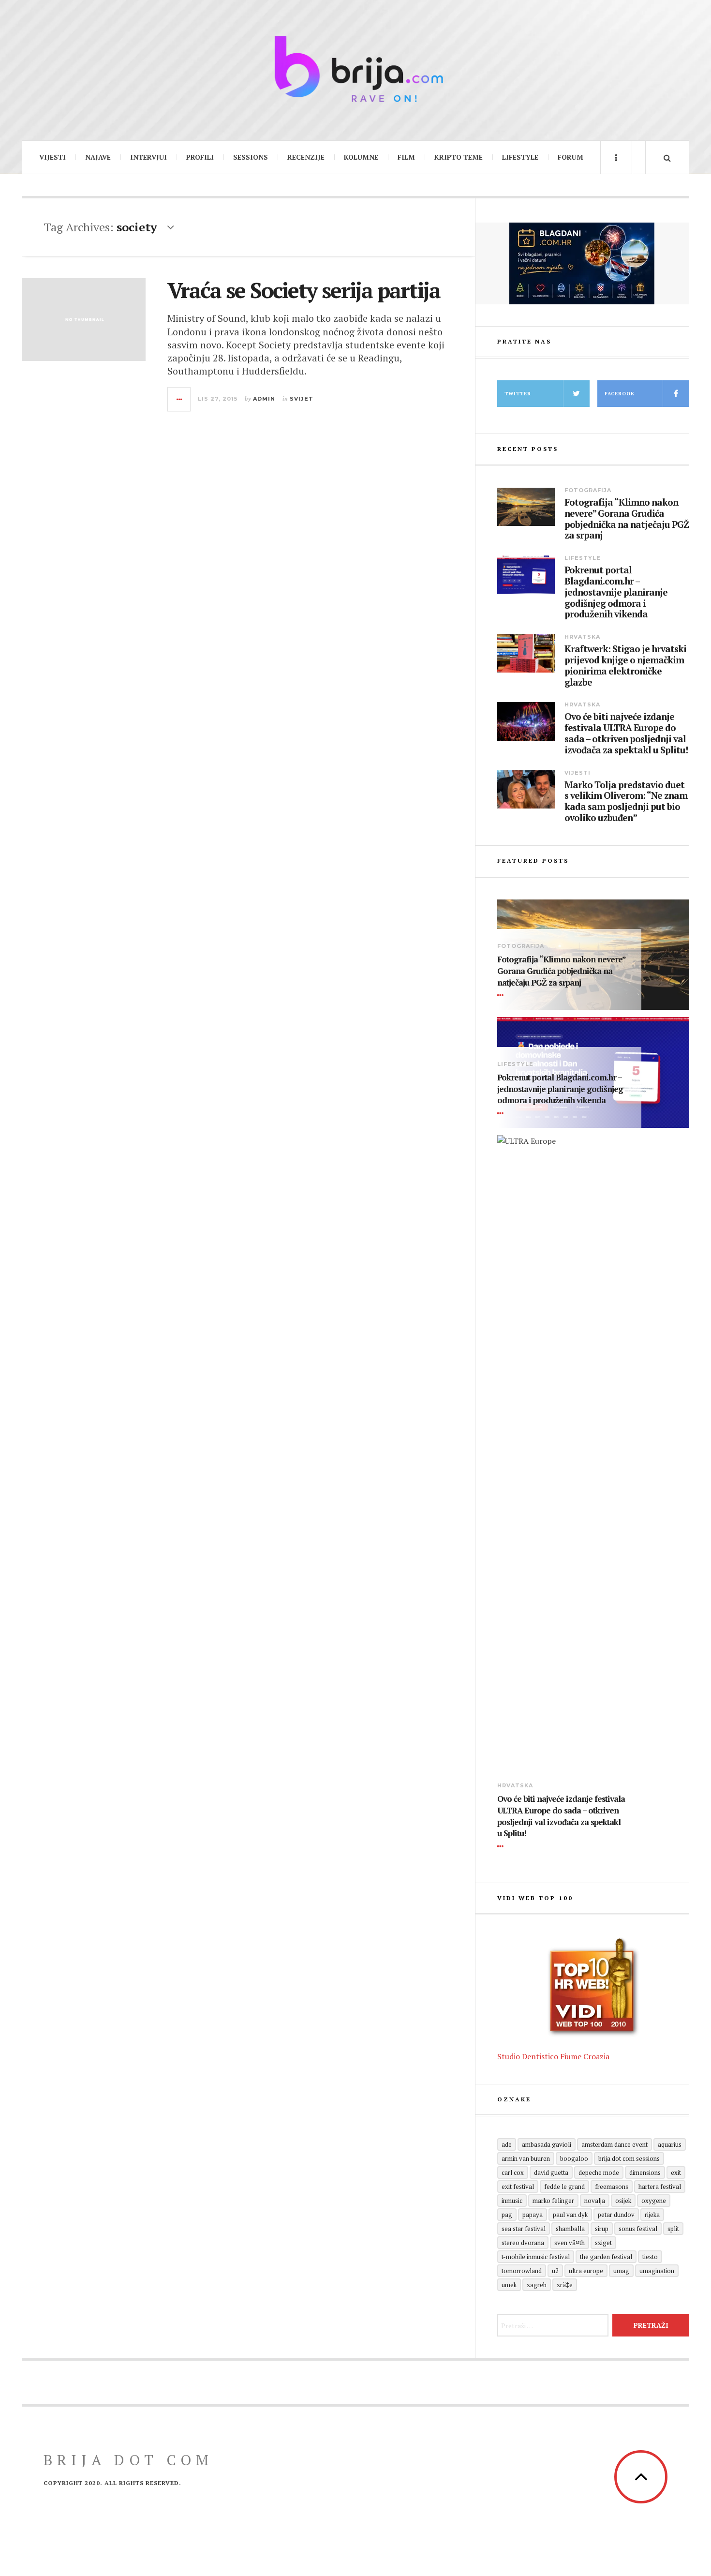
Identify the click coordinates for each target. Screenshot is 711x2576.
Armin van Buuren (526, 2158)
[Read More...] (179, 399)
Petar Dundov (616, 2215)
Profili (200, 157)
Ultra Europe (586, 2271)
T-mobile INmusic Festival (536, 2257)
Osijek (623, 2201)
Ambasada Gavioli (547, 2144)
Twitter (518, 394)
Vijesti (52, 157)
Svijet (302, 399)
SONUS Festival (638, 2229)
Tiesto (650, 2257)
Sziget (603, 2243)
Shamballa (570, 2229)
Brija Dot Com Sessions (629, 2158)
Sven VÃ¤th (570, 2243)
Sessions (251, 157)
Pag (507, 2215)
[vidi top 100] (593, 1988)
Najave (98, 157)
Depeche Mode (599, 2172)
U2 (555, 2271)
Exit (676, 2172)
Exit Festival (518, 2187)
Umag (621, 2271)
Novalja (595, 2201)
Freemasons (612, 2187)
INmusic (512, 2201)
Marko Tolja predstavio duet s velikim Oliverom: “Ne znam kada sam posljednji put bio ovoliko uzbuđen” (626, 801)
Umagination (657, 2271)
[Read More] (502, 995)
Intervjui (148, 157)
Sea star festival (524, 2229)
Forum (570, 157)
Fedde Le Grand (564, 2187)
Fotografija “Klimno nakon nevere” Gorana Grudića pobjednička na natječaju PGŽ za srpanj (627, 519)
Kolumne (361, 157)
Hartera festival (660, 2187)
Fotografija (588, 490)
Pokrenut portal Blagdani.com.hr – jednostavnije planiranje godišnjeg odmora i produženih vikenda (616, 592)
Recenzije (306, 157)
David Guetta (551, 2172)
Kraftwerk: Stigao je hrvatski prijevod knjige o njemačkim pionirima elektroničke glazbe (625, 666)
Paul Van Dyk (570, 2215)
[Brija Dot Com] (355, 69)
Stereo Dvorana (523, 2243)
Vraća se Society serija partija (304, 290)
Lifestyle (520, 157)
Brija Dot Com (128, 2460)
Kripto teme (459, 157)
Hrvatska (582, 637)
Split (673, 2229)
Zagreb (537, 2285)
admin (264, 399)
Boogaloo (574, 2158)
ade (507, 2144)
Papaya (533, 2215)
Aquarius (670, 2144)
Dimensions (645, 2172)
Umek (509, 2285)
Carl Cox (513, 2172)
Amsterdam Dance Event (615, 2144)
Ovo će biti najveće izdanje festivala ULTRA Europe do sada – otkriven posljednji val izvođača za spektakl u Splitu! (626, 733)
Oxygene (654, 2201)
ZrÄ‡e (565, 2285)
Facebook (620, 394)
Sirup (602, 2229)
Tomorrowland (522, 2271)
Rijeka (652, 2215)
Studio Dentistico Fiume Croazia (553, 2056)
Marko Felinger (553, 2201)
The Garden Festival (606, 2257)
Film (406, 157)
